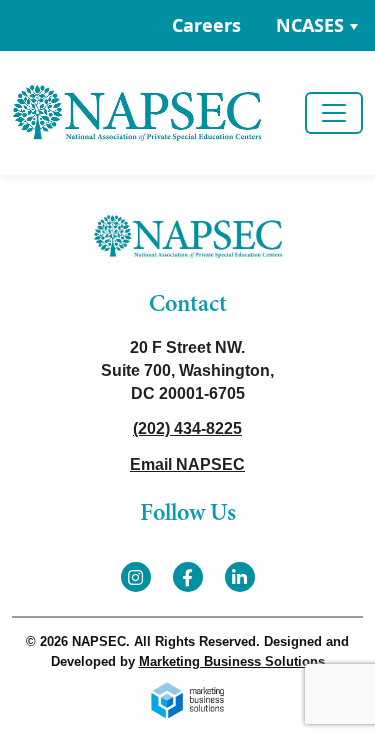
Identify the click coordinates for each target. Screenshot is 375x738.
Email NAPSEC (187, 464)
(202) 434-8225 (187, 428)
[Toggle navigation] (334, 113)
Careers (206, 25)
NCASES (310, 25)
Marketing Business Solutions (232, 661)
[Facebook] (188, 577)
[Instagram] (136, 577)
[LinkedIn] (240, 577)
